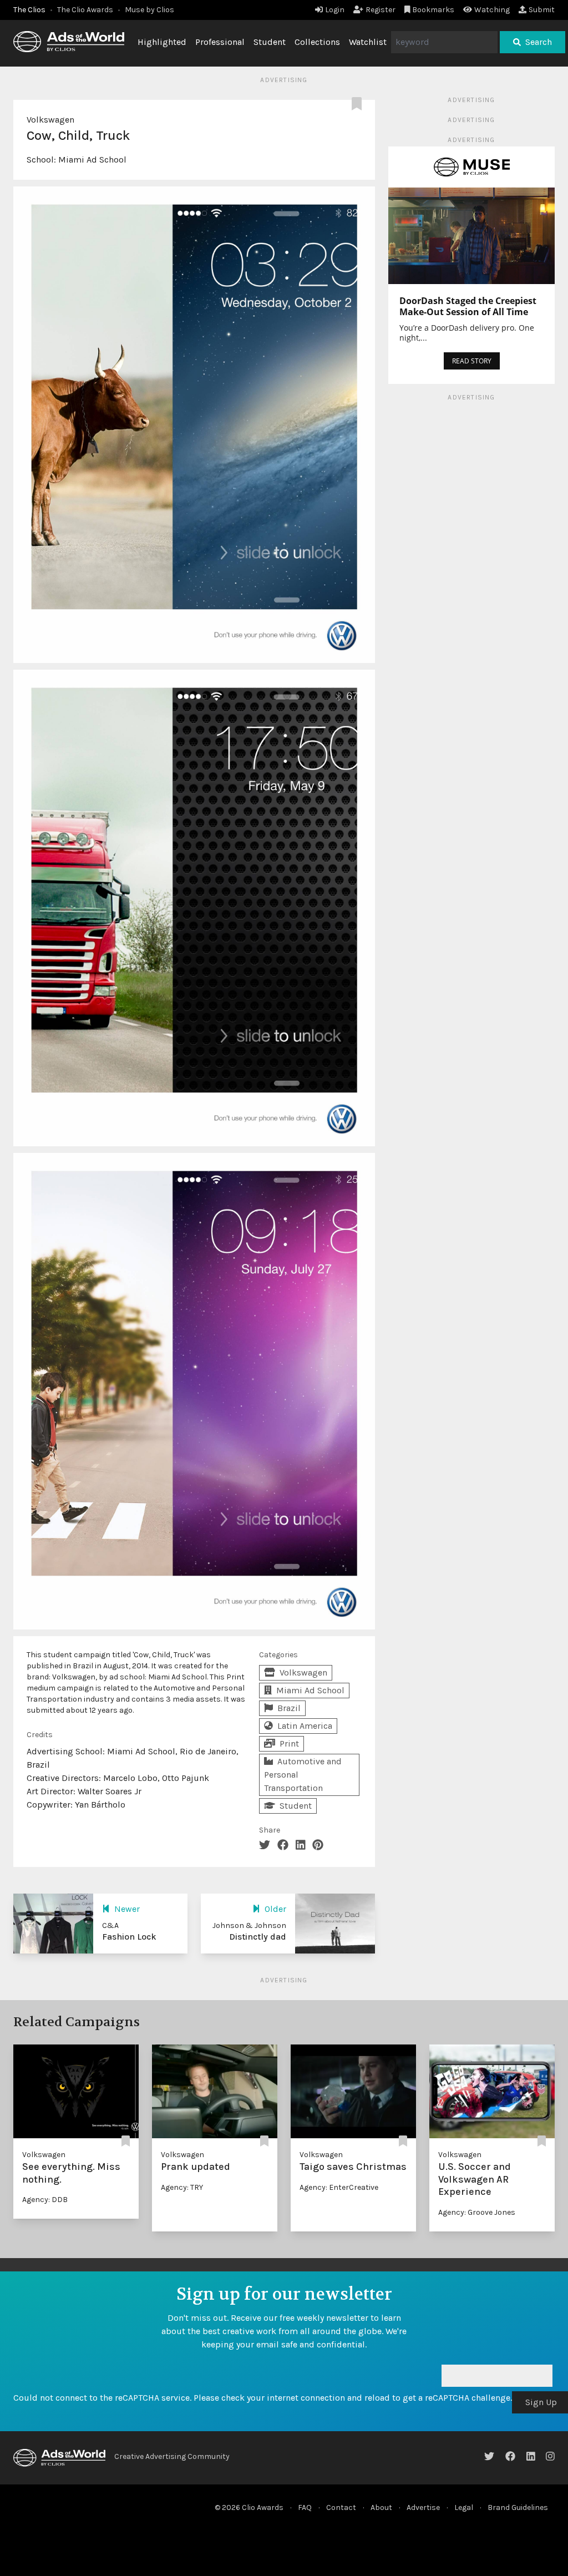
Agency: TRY (182, 2187)
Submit (542, 10)
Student (270, 42)
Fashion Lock (129, 1937)
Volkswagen (50, 120)
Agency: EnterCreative (339, 2187)
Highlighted (162, 42)
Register (381, 10)
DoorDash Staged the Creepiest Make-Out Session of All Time (468, 306)
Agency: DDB (45, 2200)
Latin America (305, 1726)
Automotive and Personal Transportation (303, 1775)
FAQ (305, 2507)
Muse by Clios (149, 10)
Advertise (423, 2507)
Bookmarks (433, 10)
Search (539, 42)
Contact (341, 2507)
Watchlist (368, 42)
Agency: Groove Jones (477, 2212)
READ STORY (472, 361)
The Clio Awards (85, 10)
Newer (127, 1909)
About (381, 2507)
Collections (317, 42)
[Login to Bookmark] (359, 104)
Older (275, 1909)
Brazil (289, 1708)
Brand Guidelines (518, 2507)
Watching (492, 10)
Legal (464, 2507)
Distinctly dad (258, 1937)
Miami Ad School (92, 160)
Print (289, 1744)
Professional (220, 42)
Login (335, 10)
